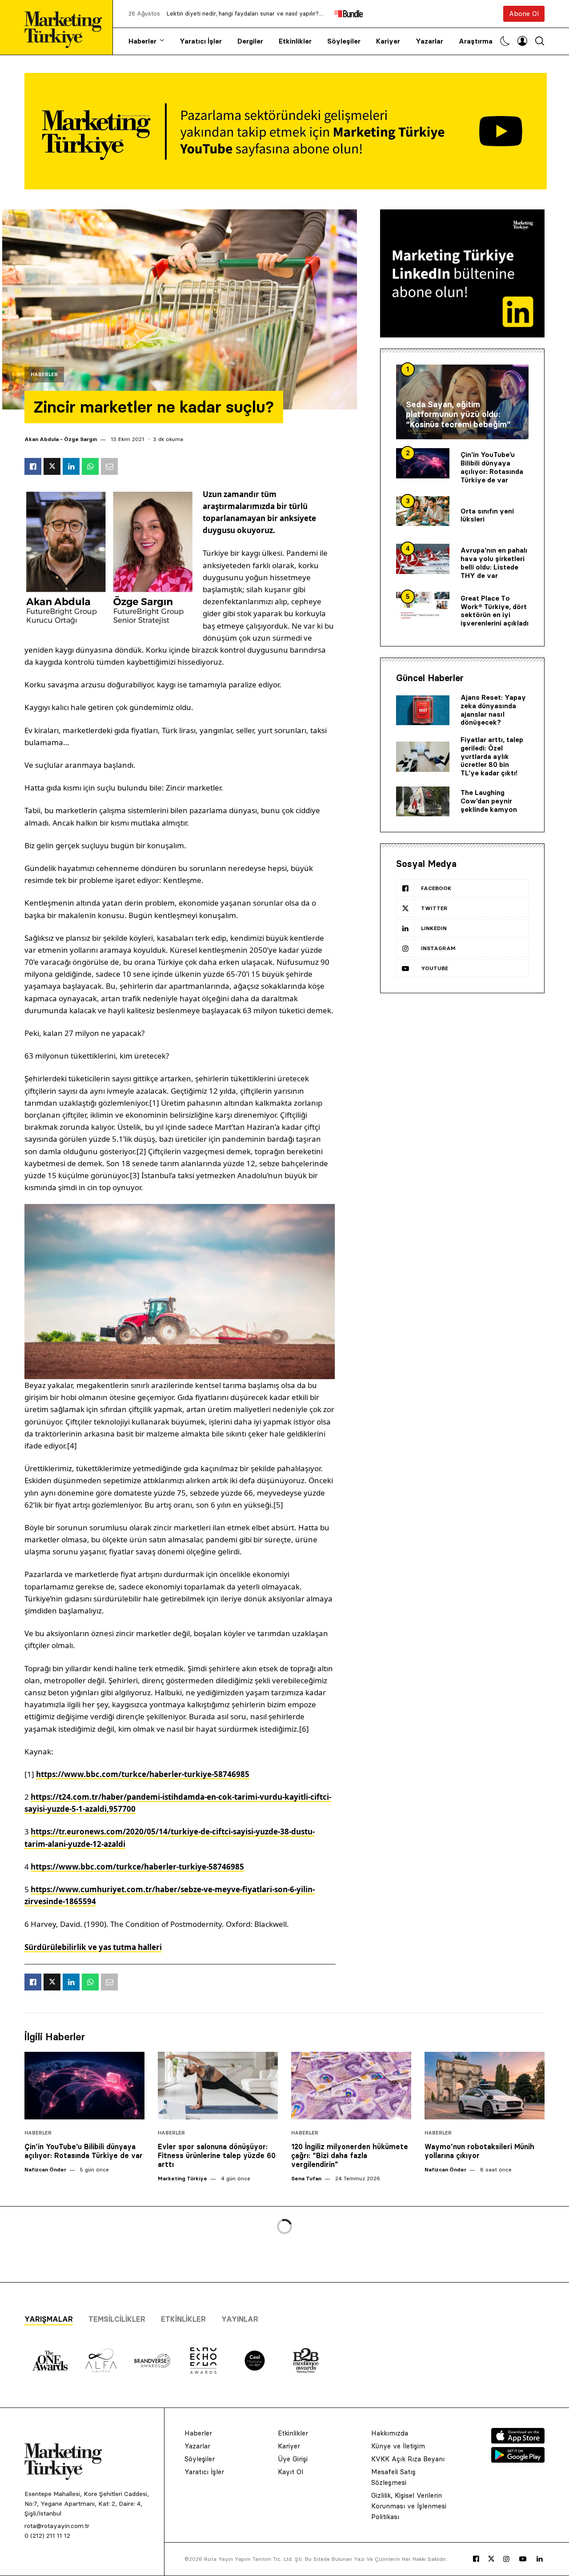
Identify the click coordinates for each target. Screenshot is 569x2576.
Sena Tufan (306, 2178)
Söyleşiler (344, 41)
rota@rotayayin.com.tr (57, 2526)
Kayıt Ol (291, 2472)
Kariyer (388, 41)
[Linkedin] (540, 2559)
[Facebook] (476, 2559)
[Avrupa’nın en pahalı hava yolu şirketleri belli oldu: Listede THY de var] (423, 559)
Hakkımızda (390, 2433)
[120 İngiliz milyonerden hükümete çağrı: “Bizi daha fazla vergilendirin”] (351, 2086)
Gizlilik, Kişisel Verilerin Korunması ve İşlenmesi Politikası (409, 2506)
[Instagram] (506, 2559)
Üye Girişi (293, 2459)
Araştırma (476, 41)
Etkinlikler (295, 41)
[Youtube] (523, 2559)
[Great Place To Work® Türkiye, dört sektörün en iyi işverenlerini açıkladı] (423, 607)
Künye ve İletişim (398, 2446)
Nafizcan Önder (45, 2169)
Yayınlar (240, 2319)
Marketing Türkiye (182, 2178)
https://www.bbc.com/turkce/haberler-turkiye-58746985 (137, 1867)
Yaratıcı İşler (201, 41)
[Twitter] (491, 2559)
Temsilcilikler (117, 2319)
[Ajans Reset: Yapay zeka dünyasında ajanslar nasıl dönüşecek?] (423, 710)
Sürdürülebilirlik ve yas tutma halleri (93, 1947)
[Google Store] (518, 2460)
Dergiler (250, 41)
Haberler (142, 41)
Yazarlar (429, 41)
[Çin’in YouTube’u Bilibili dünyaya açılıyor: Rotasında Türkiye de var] (423, 463)
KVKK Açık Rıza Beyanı (408, 2459)
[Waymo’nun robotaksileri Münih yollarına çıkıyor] (485, 2086)
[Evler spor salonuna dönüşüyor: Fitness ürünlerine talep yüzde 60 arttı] (218, 2086)
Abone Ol (524, 14)
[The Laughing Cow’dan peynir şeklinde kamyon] (423, 802)
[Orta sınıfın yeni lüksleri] (423, 511)
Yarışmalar (49, 2319)
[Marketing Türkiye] (67, 27)
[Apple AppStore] (518, 2441)
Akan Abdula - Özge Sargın (61, 439)
